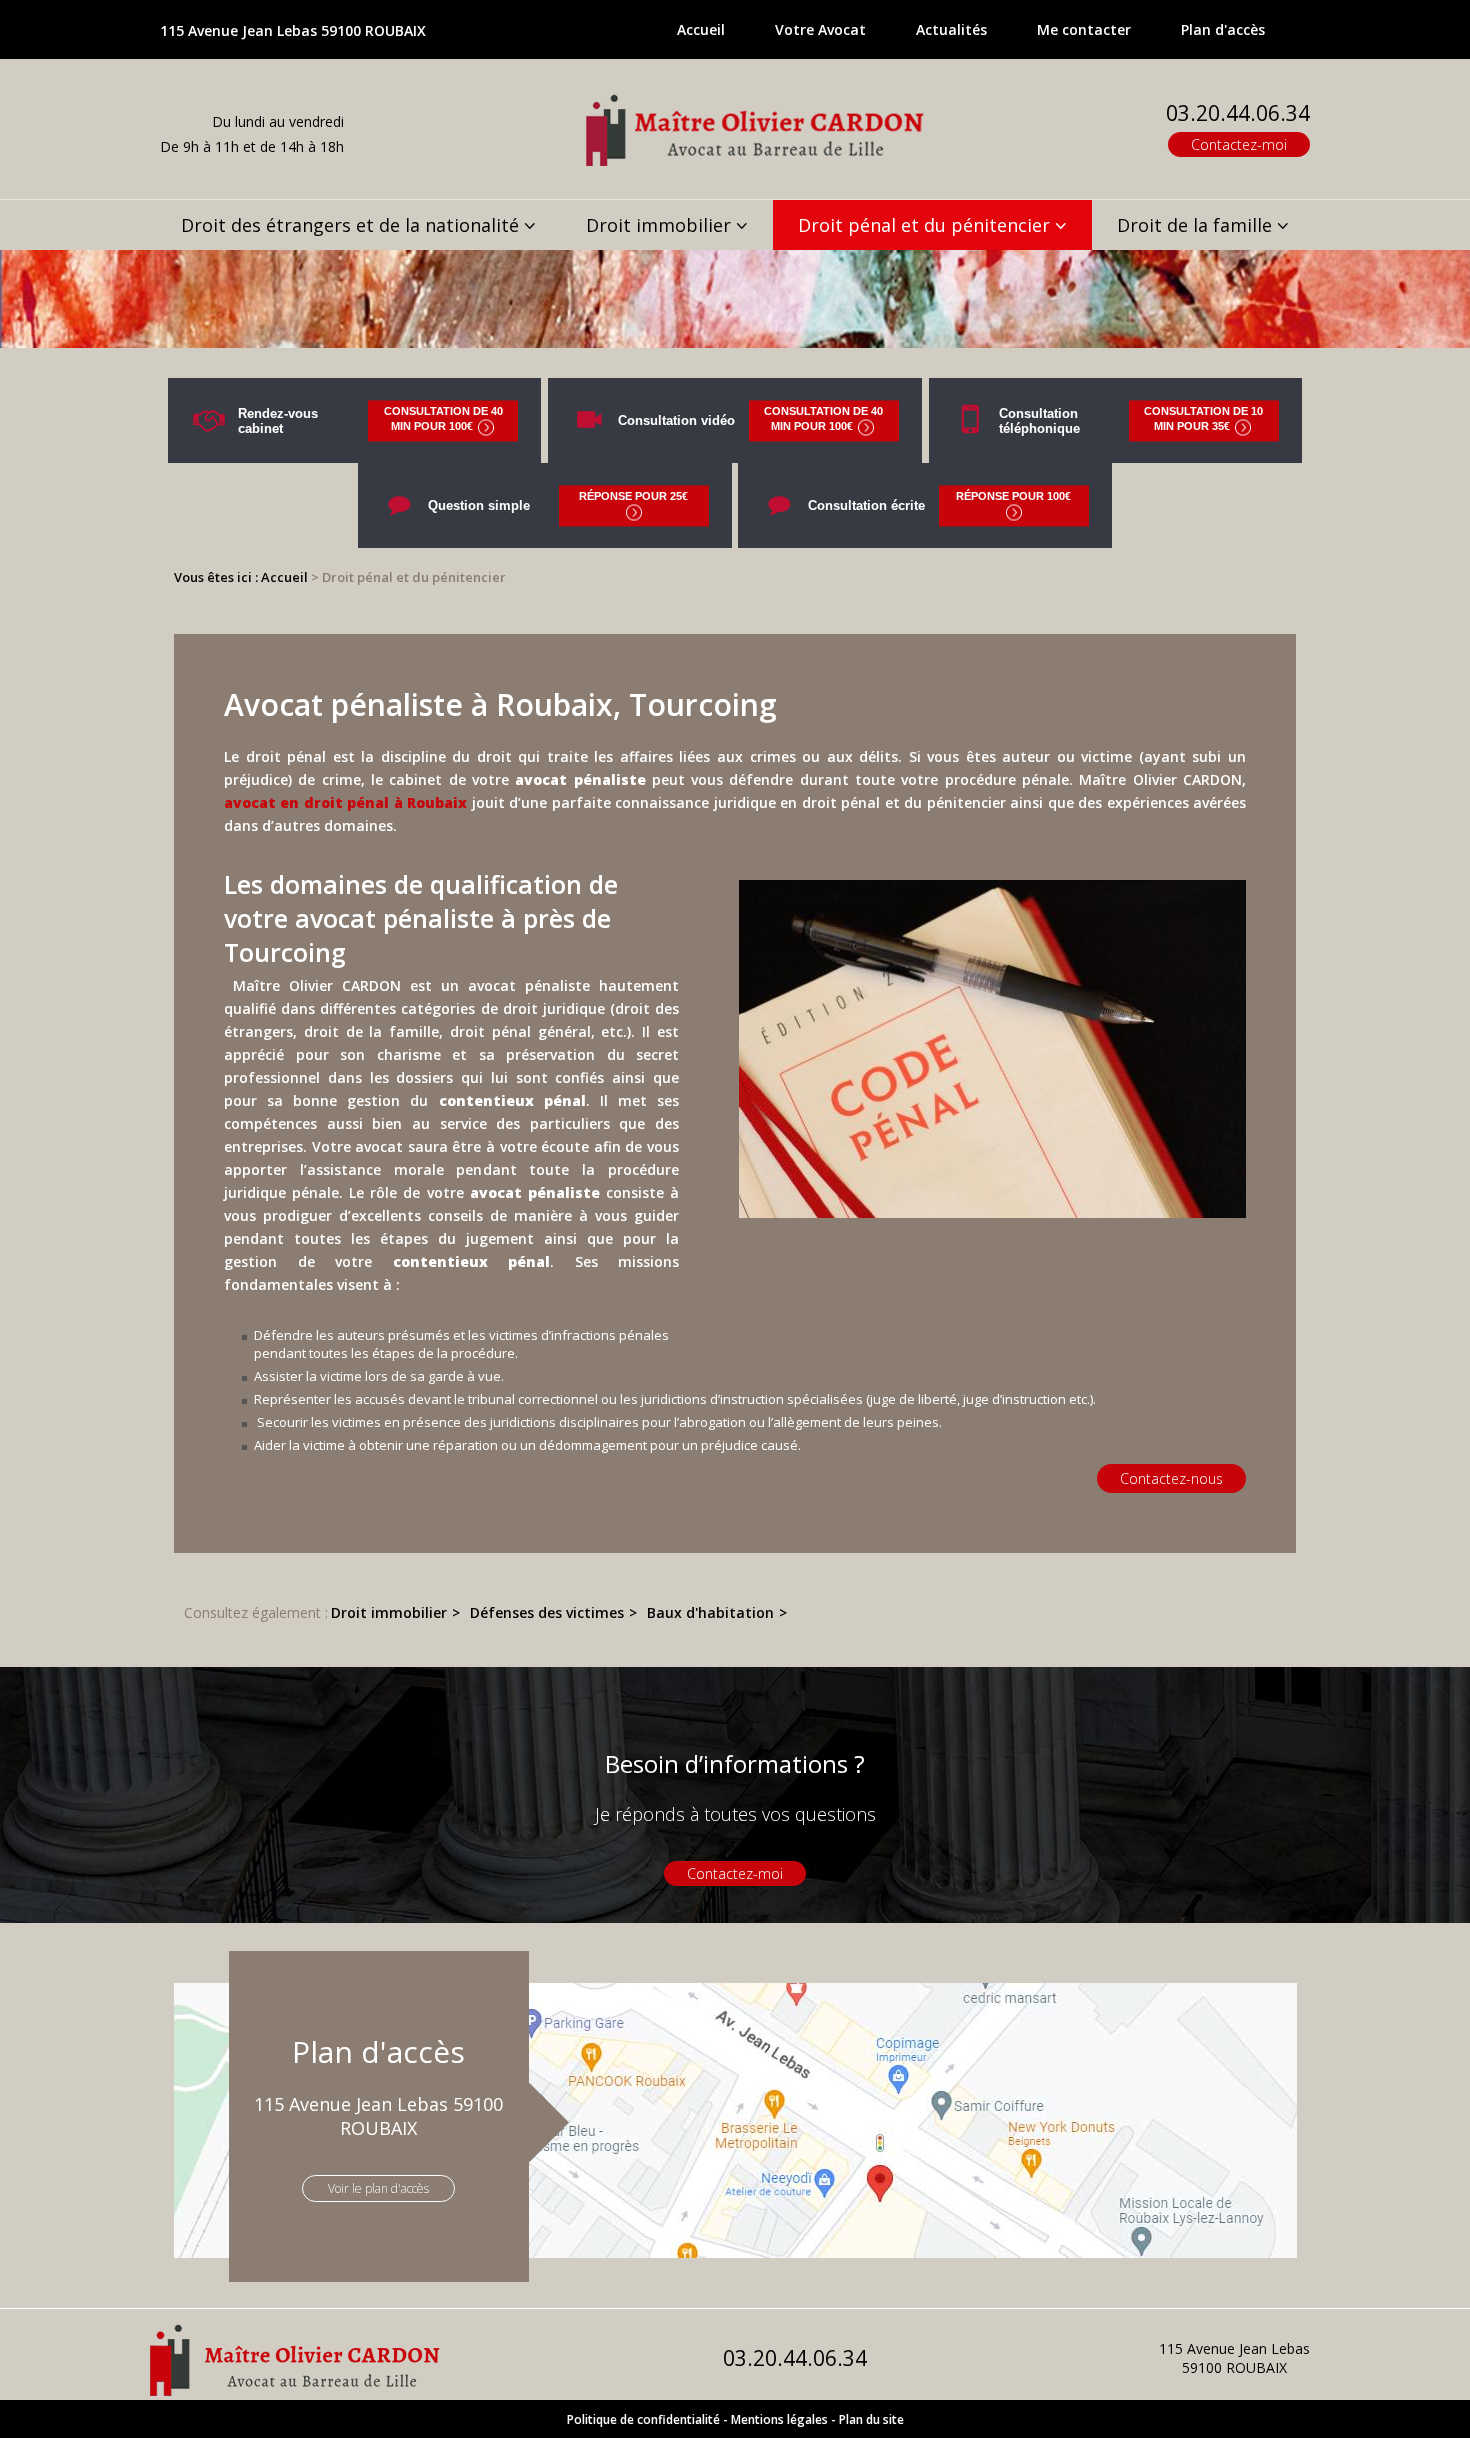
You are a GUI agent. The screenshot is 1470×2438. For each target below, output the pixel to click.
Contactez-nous (1171, 1478)
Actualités (951, 29)
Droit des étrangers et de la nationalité (350, 225)
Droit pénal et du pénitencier (924, 225)
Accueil (701, 29)
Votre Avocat (820, 29)
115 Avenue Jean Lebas (293, 30)
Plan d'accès (1223, 29)
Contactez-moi (1239, 144)
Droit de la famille (1194, 225)
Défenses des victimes (547, 1612)
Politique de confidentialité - (647, 2419)
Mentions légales (779, 2419)
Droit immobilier (658, 225)
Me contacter (1084, 29)
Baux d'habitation (710, 1612)
